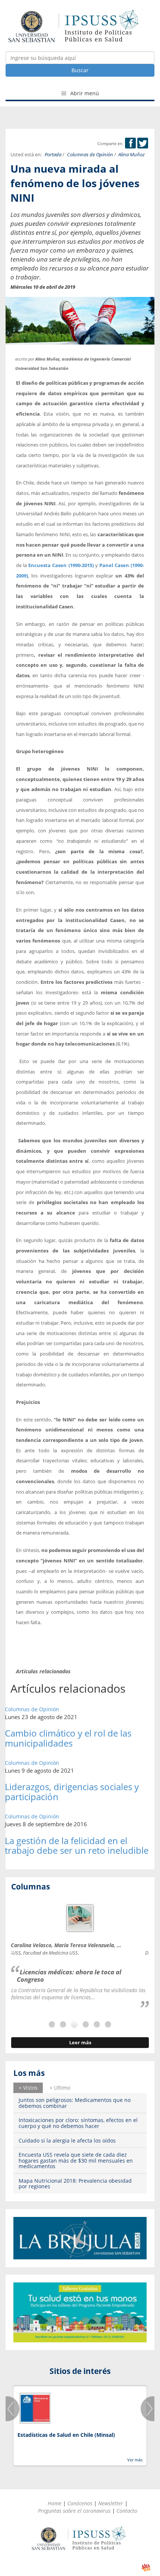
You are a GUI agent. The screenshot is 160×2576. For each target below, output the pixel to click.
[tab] (28, 2088)
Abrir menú (84, 93)
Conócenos (80, 2503)
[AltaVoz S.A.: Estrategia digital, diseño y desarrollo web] (146, 2568)
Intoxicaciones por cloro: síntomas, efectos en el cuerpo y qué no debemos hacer (78, 2123)
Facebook (130, 143)
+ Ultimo (60, 2088)
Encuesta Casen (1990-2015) (61, 565)
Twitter (143, 143)
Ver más (135, 2460)
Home (55, 2503)
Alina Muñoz (132, 155)
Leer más (80, 2043)
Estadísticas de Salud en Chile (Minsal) (66, 2435)
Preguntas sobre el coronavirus (74, 2511)
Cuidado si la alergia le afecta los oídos (67, 2140)
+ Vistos (28, 2088)
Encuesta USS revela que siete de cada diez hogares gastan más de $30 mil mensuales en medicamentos (76, 2160)
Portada (53, 155)
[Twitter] (143, 143)
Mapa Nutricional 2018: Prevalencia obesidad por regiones (75, 2183)
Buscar (80, 70)
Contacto (127, 2511)
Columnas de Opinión (90, 155)
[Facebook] (130, 143)
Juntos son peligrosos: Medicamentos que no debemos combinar (75, 2103)
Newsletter (111, 2503)
